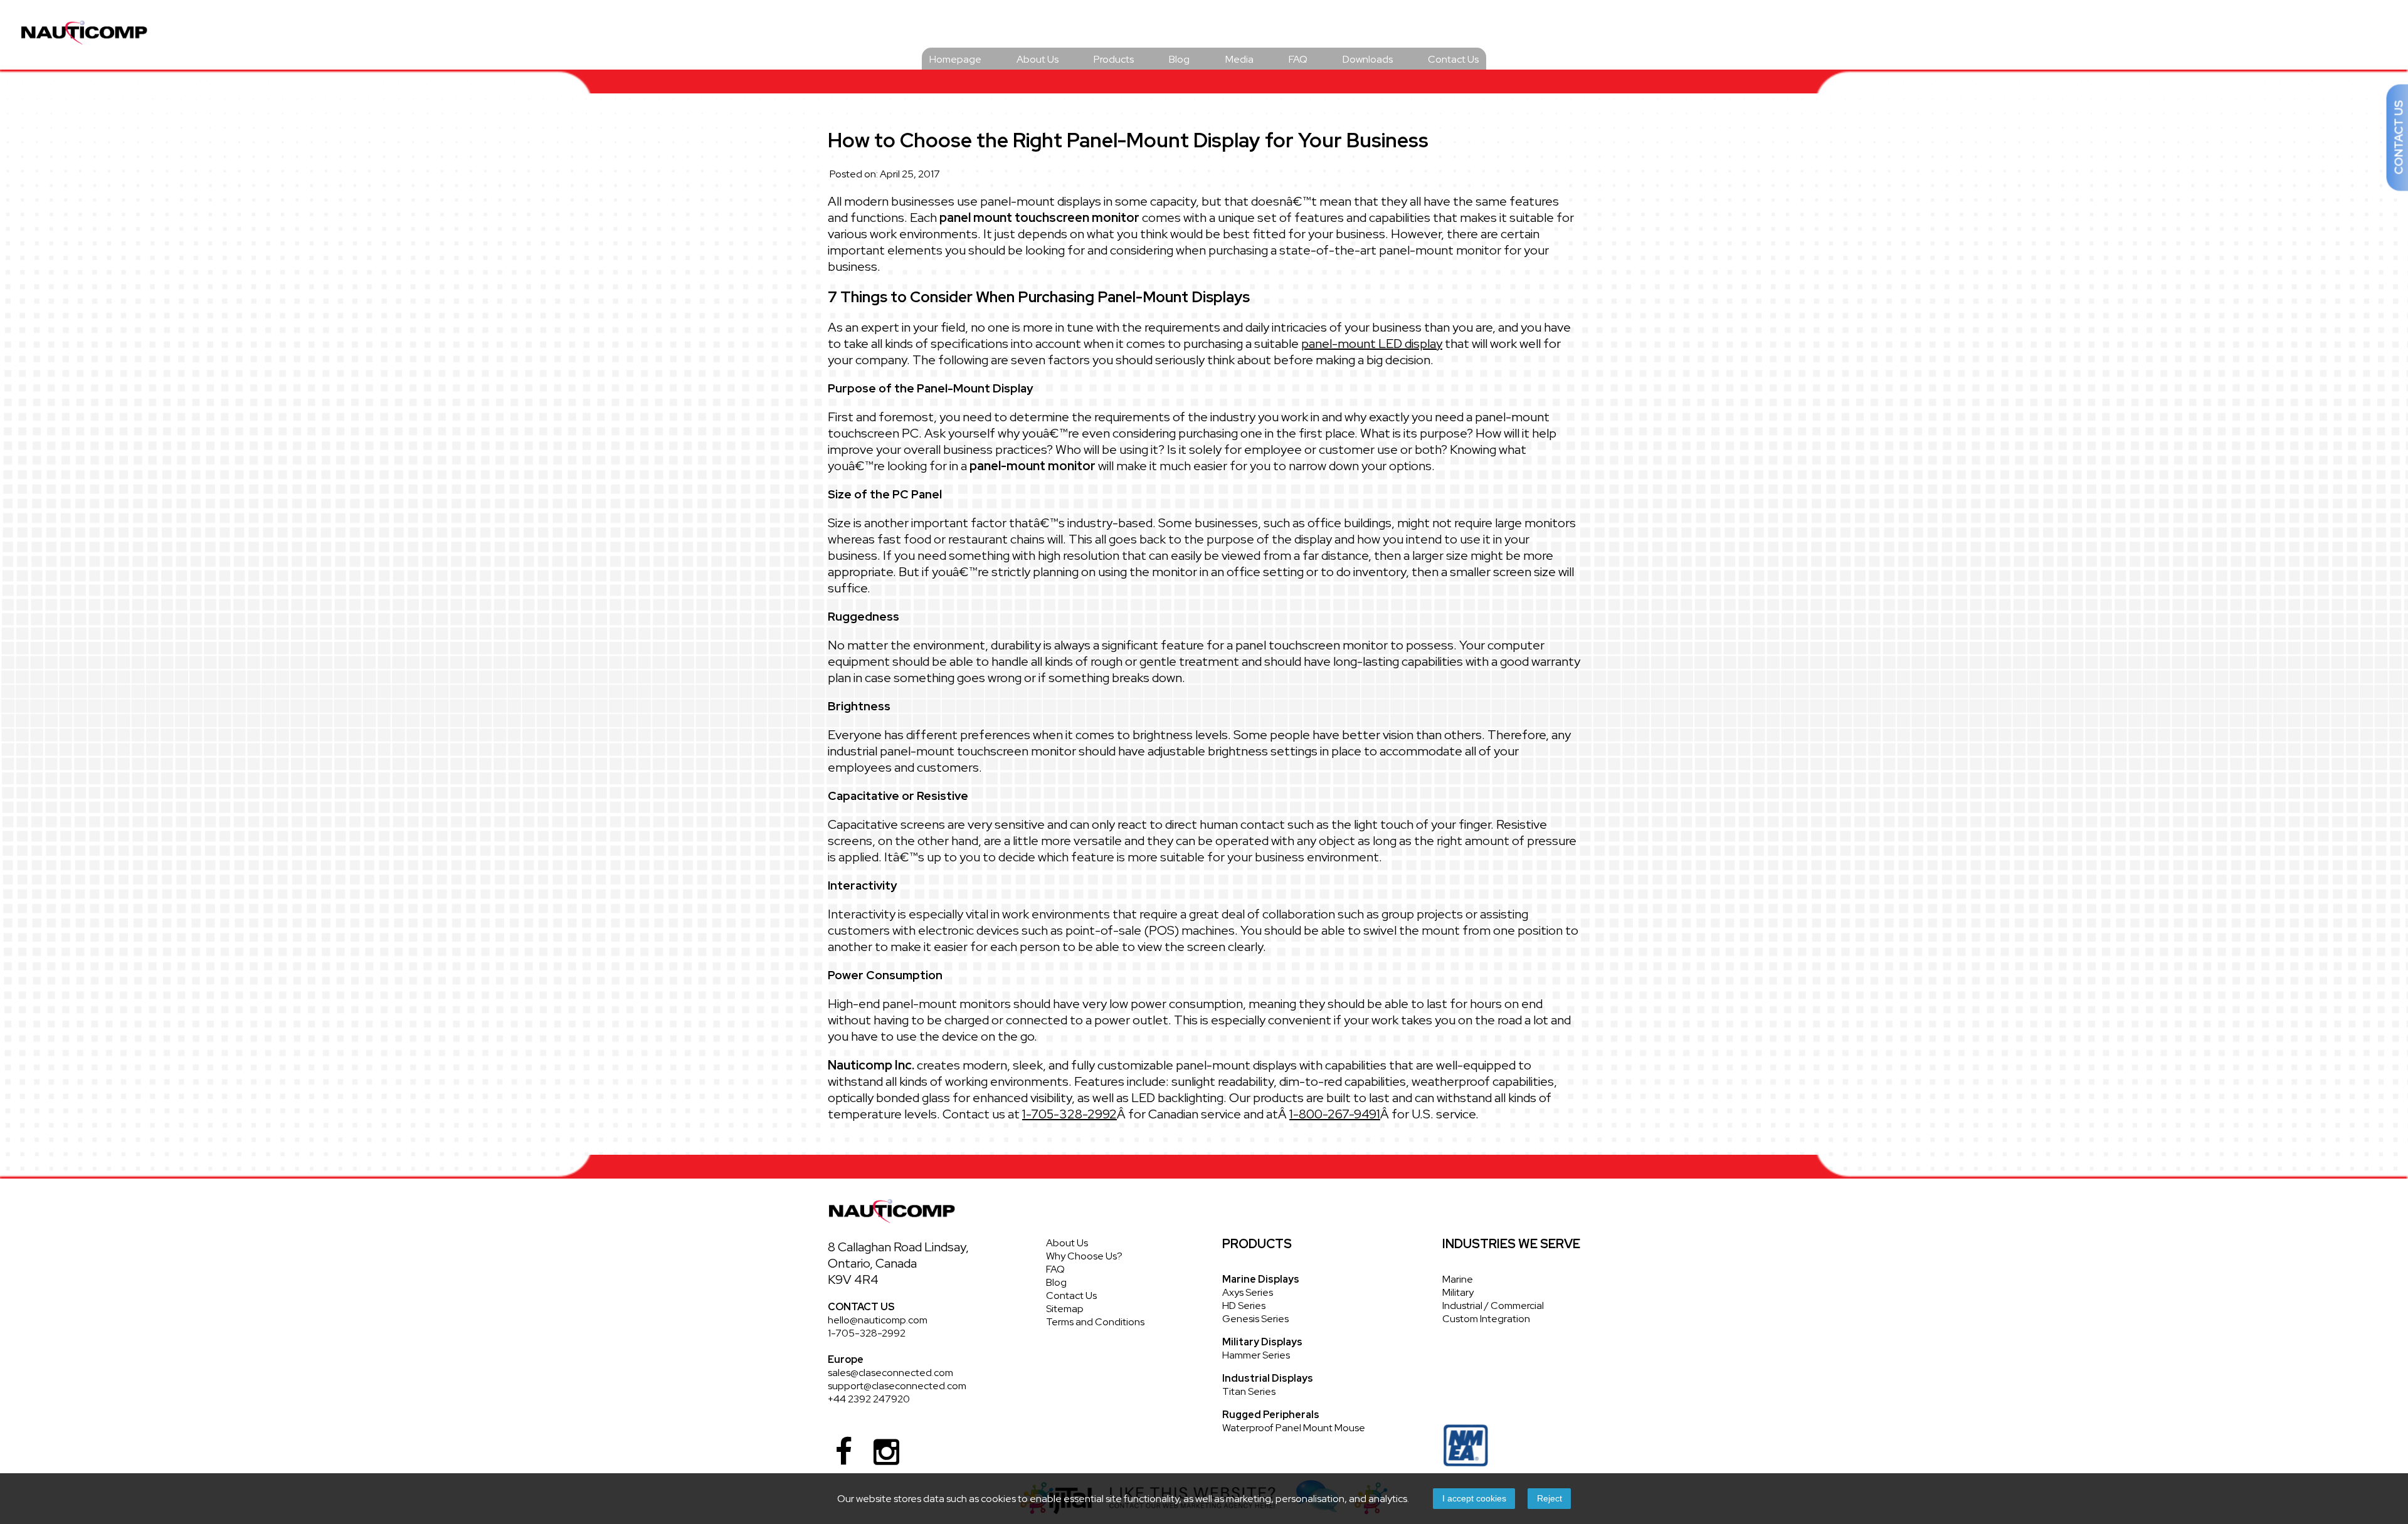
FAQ (1298, 59)
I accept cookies (1474, 1498)
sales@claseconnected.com (890, 1373)
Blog (1179, 59)
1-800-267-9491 (1335, 1114)
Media (1239, 59)
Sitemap (1065, 1309)
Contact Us (1453, 59)
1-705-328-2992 (1069, 1114)
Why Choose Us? (1084, 1256)
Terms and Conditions (1095, 1322)
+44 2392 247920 (869, 1399)
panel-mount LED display (1372, 344)
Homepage (955, 59)
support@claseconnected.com (897, 1386)
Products (1114, 59)
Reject (1550, 1498)
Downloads (1368, 59)
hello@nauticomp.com (878, 1320)
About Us (1038, 59)
